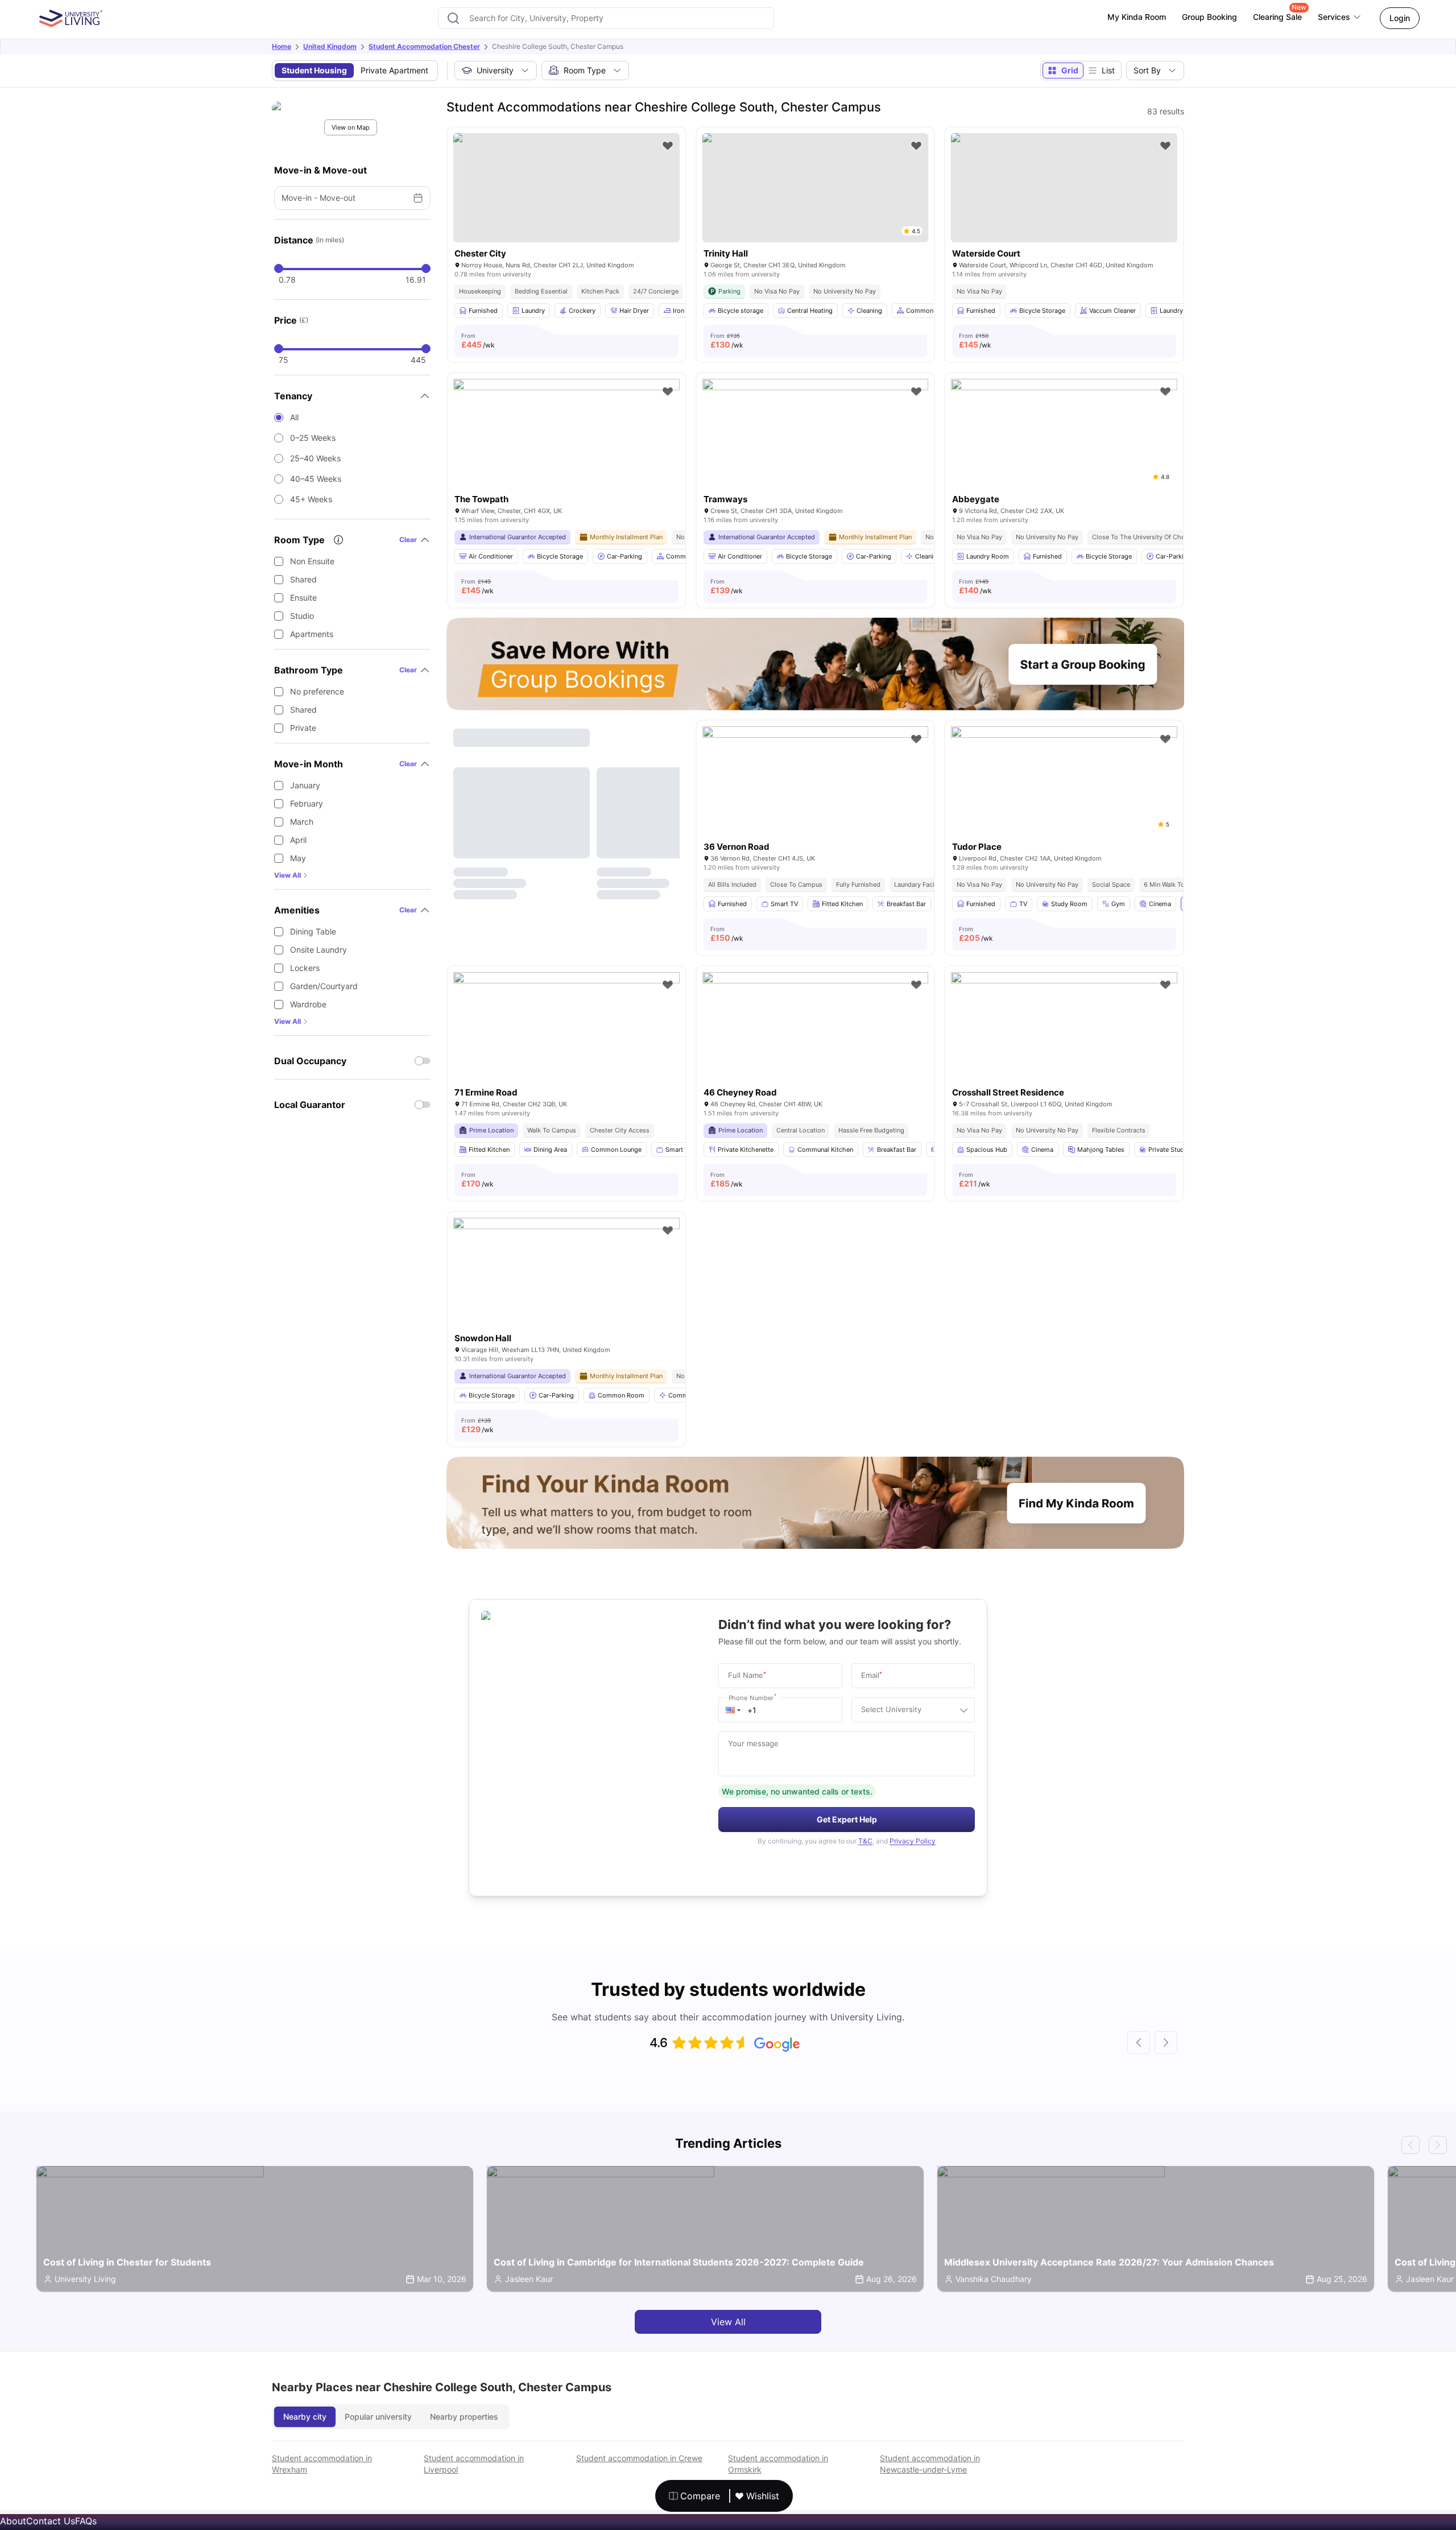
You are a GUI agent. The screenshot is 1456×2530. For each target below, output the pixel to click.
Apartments (312, 634)
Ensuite (303, 598)
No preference (317, 691)
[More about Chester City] (566, 188)
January (305, 785)
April (298, 840)
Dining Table (313, 931)
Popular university (378, 2417)
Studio (302, 616)
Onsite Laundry (318, 950)
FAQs (86, 2521)
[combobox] (606, 18)
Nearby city (305, 2417)
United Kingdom (330, 46)
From (478, 341)
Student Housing (314, 70)
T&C (865, 1841)
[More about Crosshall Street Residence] (1064, 1047)
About (13, 2521)
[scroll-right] (1166, 2043)
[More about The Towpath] (566, 454)
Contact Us (51, 2521)
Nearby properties (464, 2417)
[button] (733, 1710)
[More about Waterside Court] (1064, 188)
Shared (303, 579)
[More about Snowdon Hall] (566, 1293)
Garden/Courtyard (324, 986)
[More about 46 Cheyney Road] (816, 1047)
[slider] (279, 268)
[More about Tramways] (816, 454)
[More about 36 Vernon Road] (816, 802)
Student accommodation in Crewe (639, 2458)
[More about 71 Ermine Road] (566, 1047)
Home (282, 46)
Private (303, 728)
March (302, 822)
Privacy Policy (913, 1841)
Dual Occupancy (310, 1061)
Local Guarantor (310, 1105)
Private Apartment (394, 70)
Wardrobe (308, 1004)
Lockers (305, 968)
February (307, 803)
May (298, 858)
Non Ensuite (312, 561)
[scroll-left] (1139, 2043)
